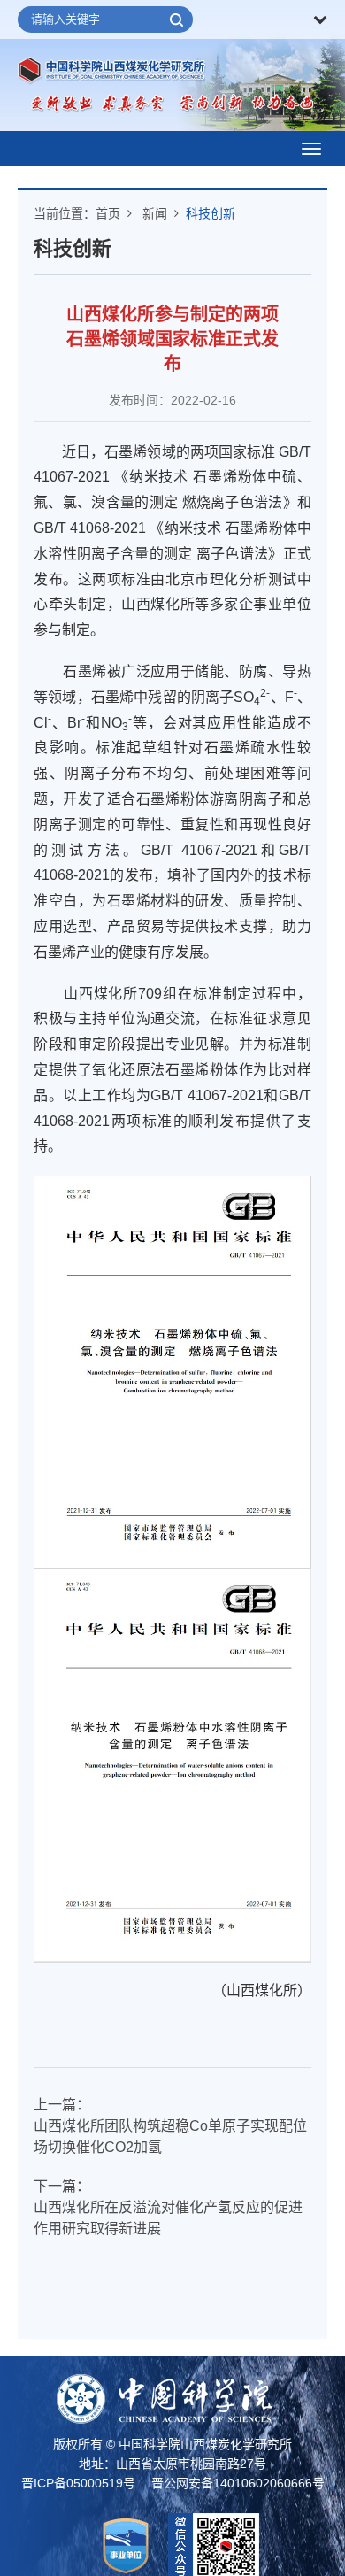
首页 (108, 213)
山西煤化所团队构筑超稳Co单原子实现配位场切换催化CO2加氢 (170, 2136)
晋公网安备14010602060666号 (238, 2483)
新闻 (155, 213)
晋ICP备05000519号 (78, 2483)
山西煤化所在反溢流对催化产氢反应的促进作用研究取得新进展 (168, 2218)
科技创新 (211, 213)
